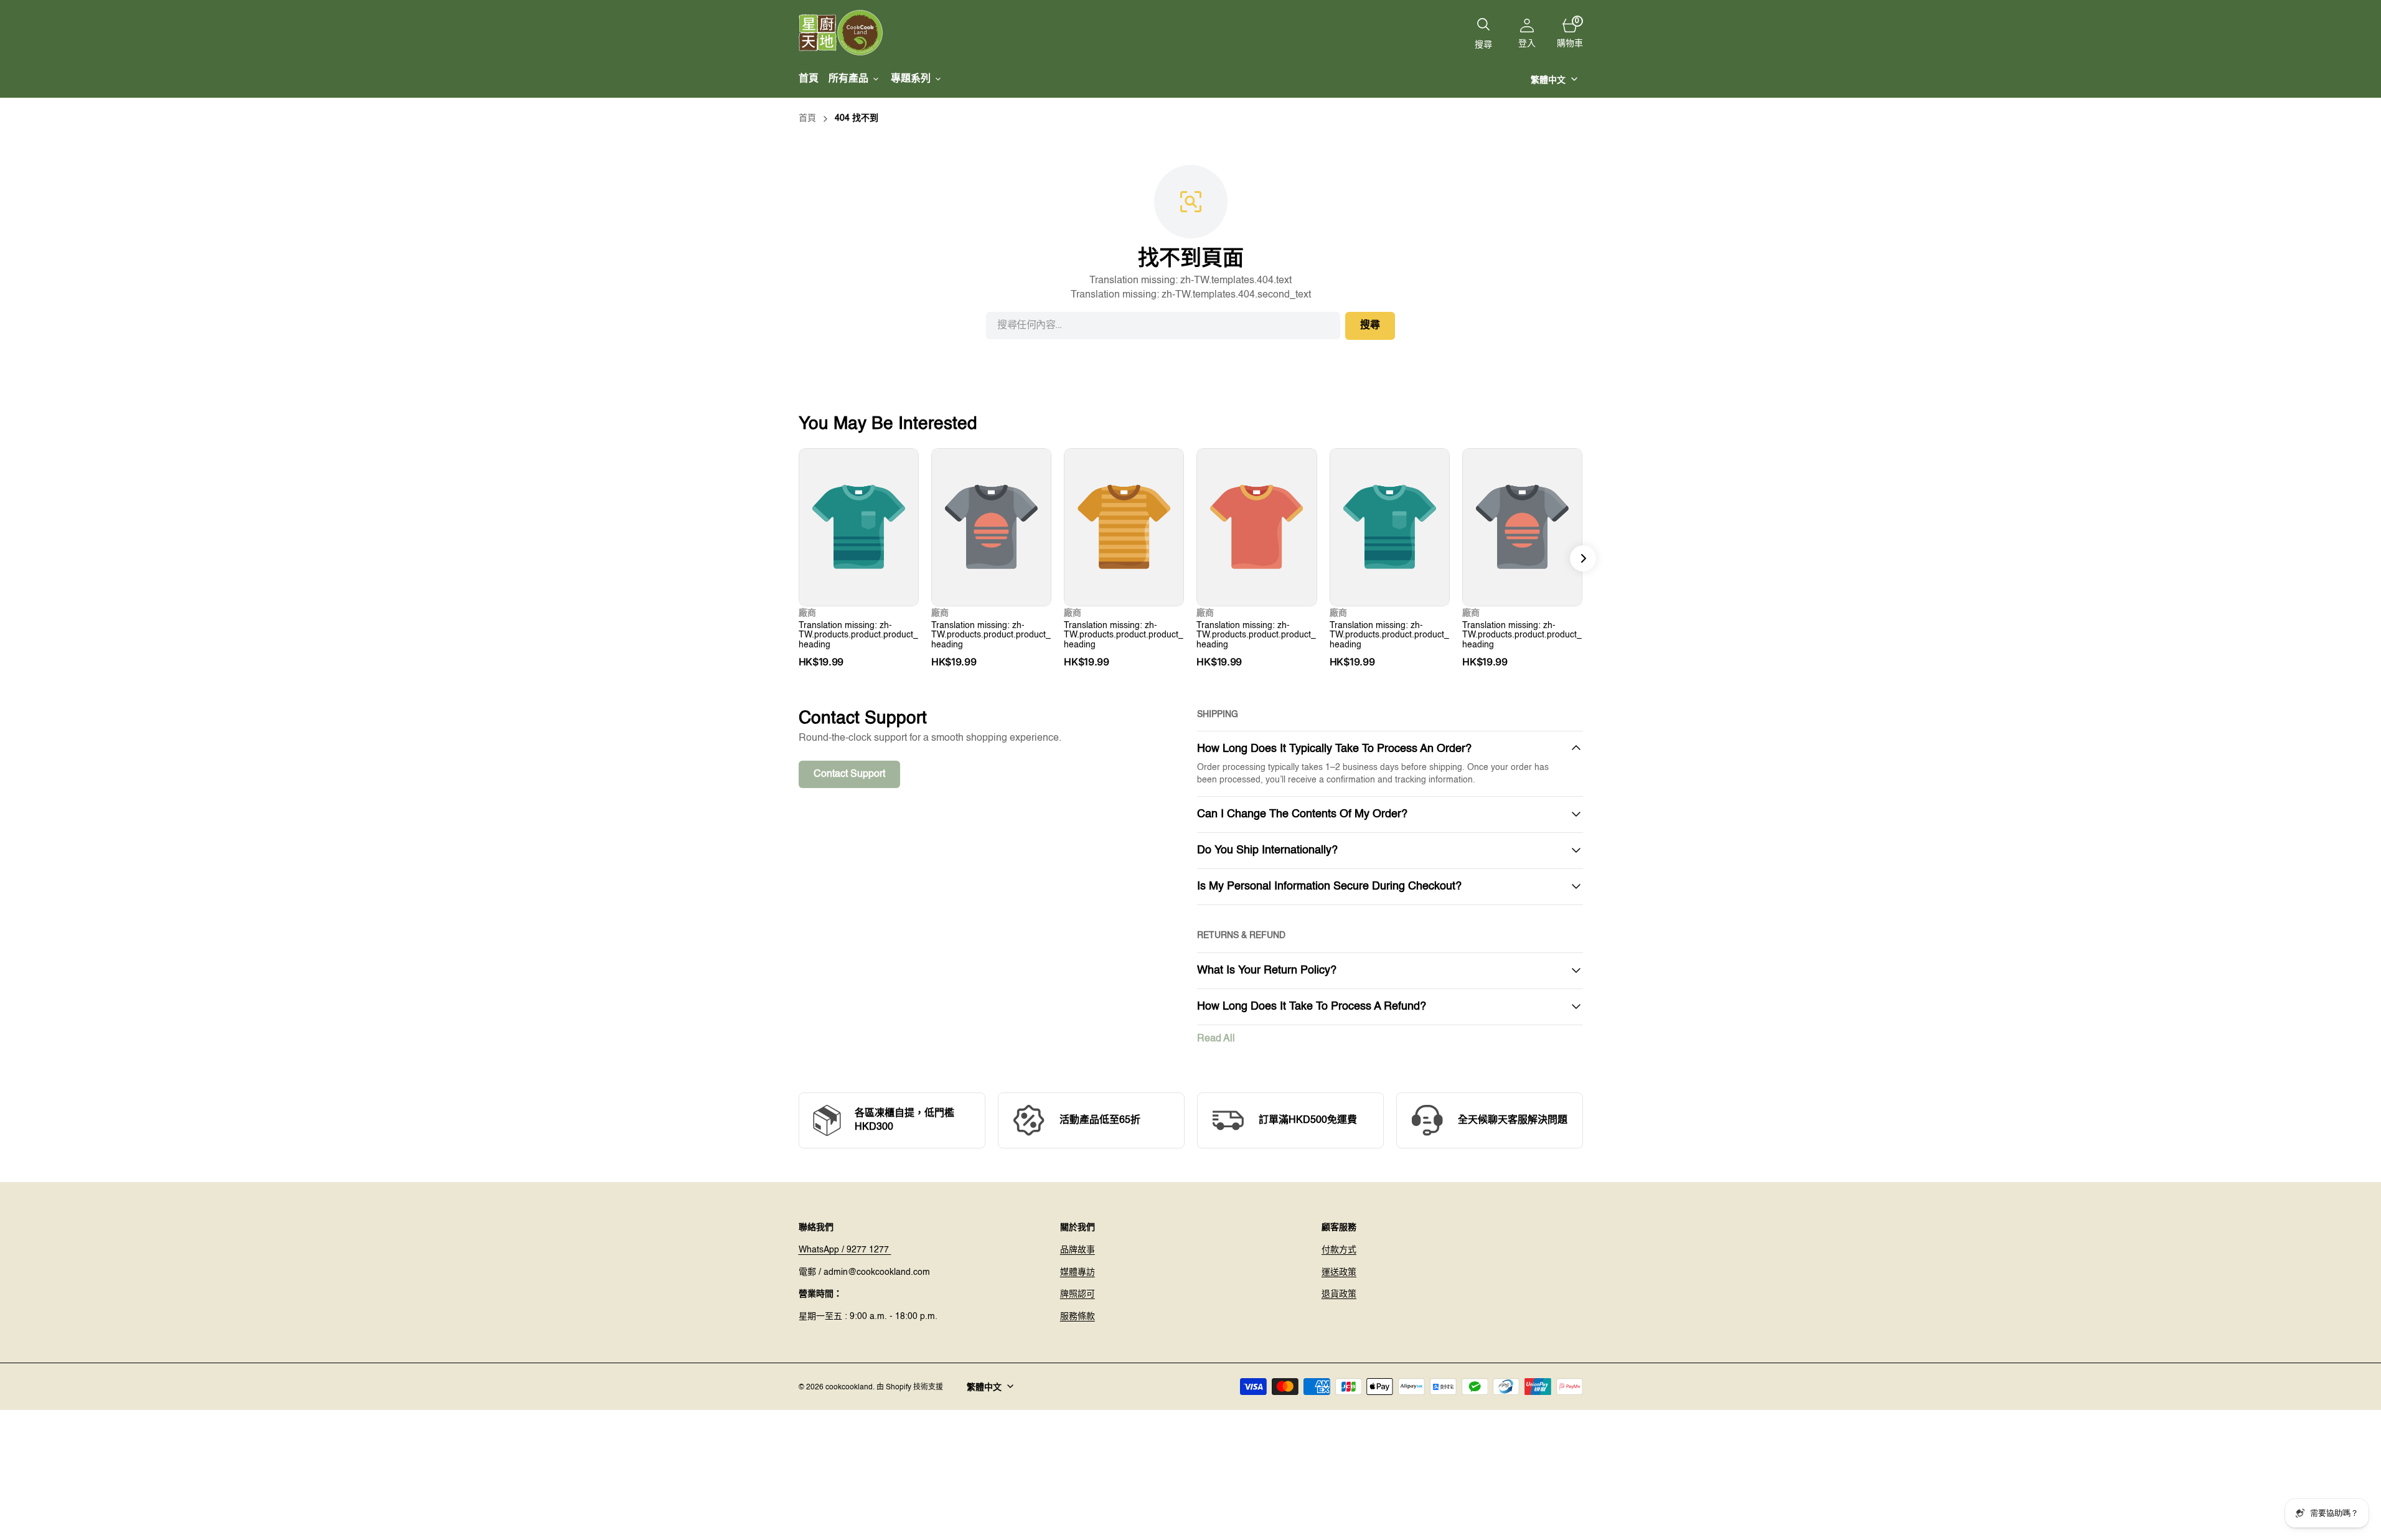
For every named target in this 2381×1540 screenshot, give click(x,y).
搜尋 (1370, 326)
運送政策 (1339, 1272)
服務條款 (1078, 1317)
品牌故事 (1078, 1250)
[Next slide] (1583, 558)
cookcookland (849, 1387)
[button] (1527, 33)
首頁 (807, 118)
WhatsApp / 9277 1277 (845, 1250)
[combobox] (1163, 326)
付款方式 (1339, 1250)
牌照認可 (1078, 1294)
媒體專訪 (1078, 1272)
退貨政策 (1339, 1294)
